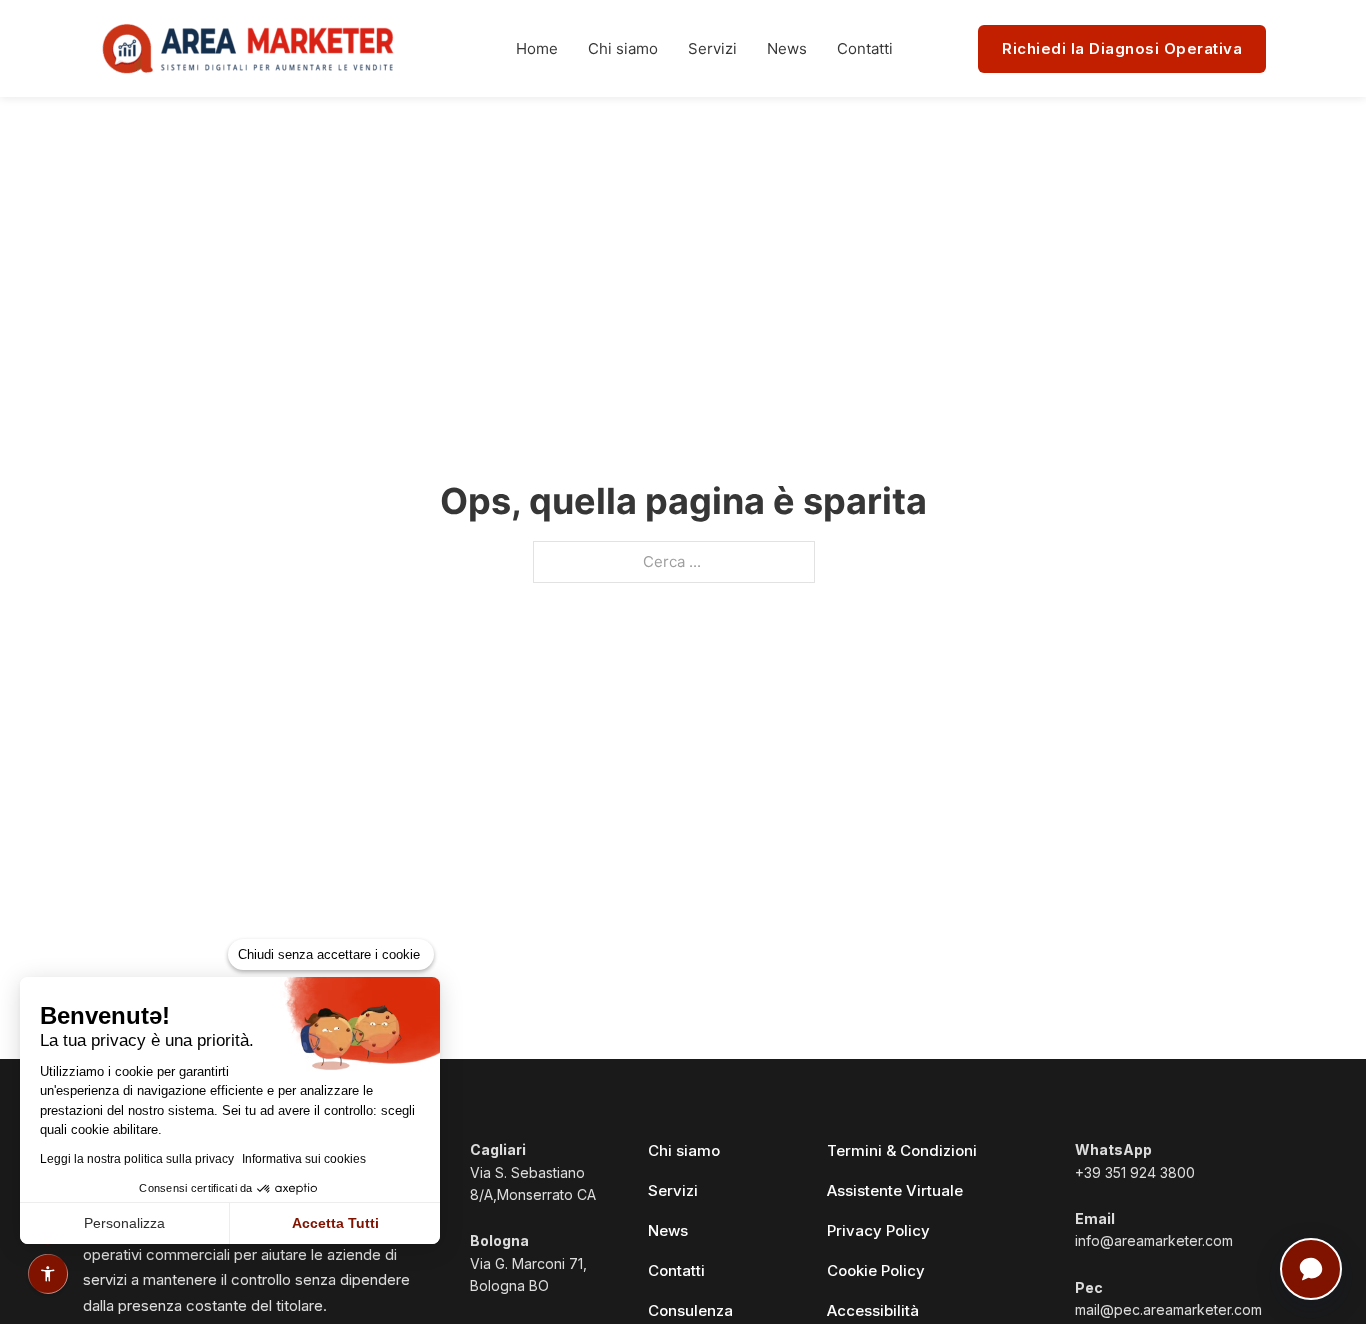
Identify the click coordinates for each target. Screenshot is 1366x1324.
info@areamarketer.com (1154, 1229)
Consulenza (690, 1310)
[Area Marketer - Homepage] (250, 48)
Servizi (712, 48)
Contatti (865, 48)
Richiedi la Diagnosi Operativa (1122, 48)
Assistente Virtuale (895, 1190)
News (787, 48)
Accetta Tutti (335, 1223)
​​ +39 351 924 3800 (1135, 1160)
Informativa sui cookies (304, 1159)
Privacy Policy (878, 1230)
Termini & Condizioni (902, 1150)
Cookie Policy (876, 1270)
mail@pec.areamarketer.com (1168, 1298)
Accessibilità (873, 1310)
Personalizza (124, 1223)
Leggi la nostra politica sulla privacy (137, 1159)
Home (537, 48)
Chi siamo (623, 48)
